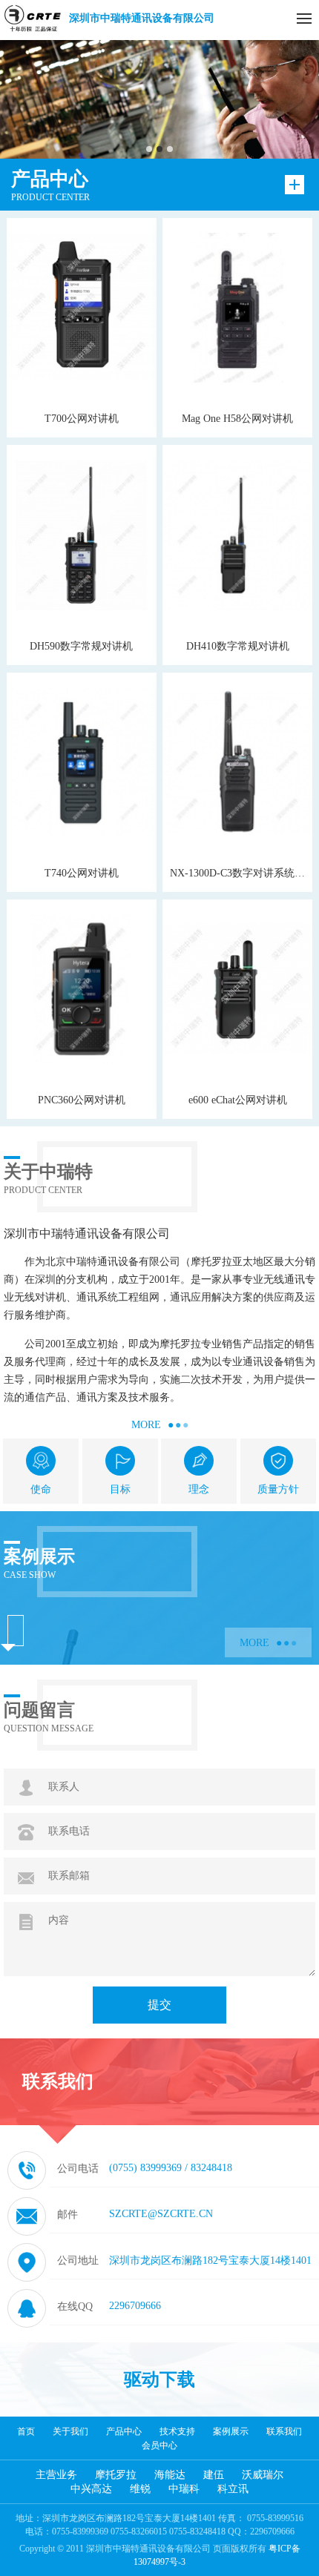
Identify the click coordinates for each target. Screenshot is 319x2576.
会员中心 (159, 2445)
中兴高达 (91, 2489)
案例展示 (231, 2431)
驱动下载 (159, 2380)
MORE (160, 1425)
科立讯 (233, 2489)
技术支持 (177, 2431)
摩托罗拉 (116, 2475)
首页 (26, 2431)
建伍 (214, 2475)
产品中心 (124, 2431)
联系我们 (284, 2431)
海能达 (170, 2475)
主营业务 (56, 2475)
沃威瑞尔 (263, 2475)
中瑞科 (184, 2489)
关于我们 (70, 2431)
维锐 (140, 2489)
